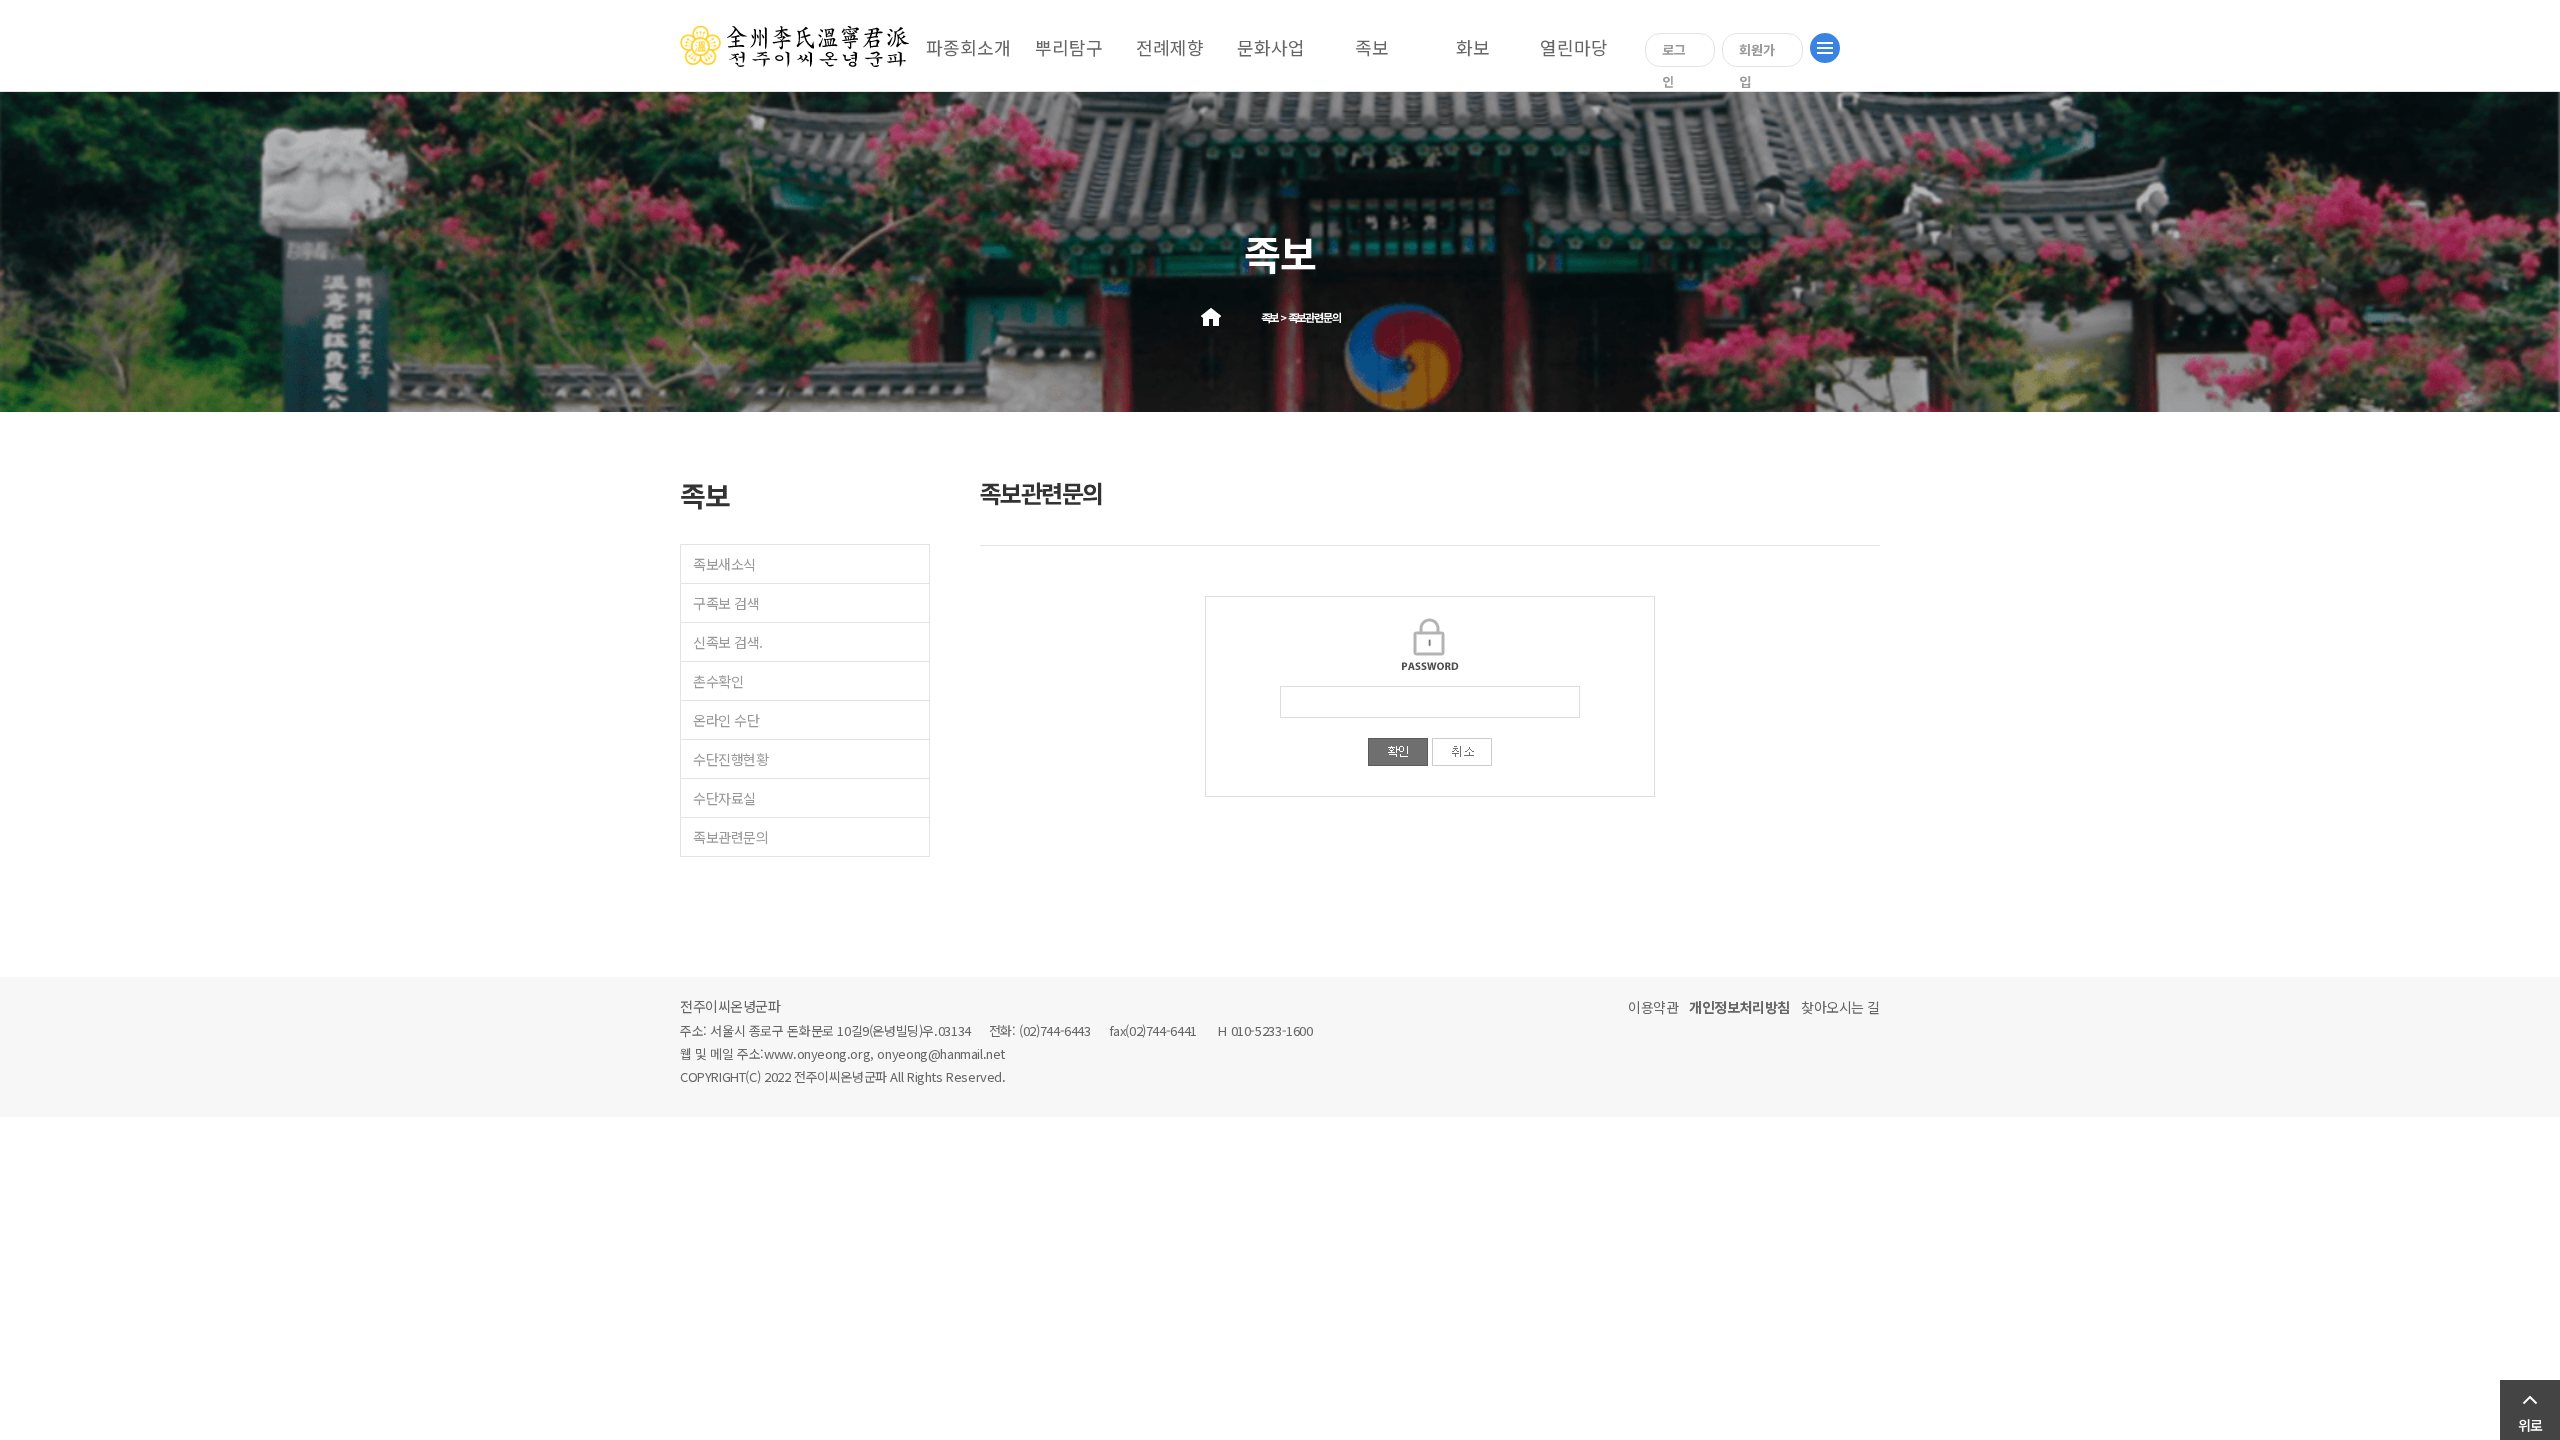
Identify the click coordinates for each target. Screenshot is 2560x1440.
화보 (1473, 47)
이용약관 (1653, 1007)
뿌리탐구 (1069, 47)
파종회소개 (968, 47)
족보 (1372, 47)
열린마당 (1574, 47)
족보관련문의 (730, 837)
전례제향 (1170, 47)
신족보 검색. (728, 642)
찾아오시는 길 (1840, 1007)
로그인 (1674, 53)
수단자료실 (724, 798)
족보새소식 (724, 564)
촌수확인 (718, 681)
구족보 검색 (726, 603)
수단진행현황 (730, 759)
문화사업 (1271, 47)
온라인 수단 (726, 720)
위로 (2530, 1425)
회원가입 (1757, 53)
